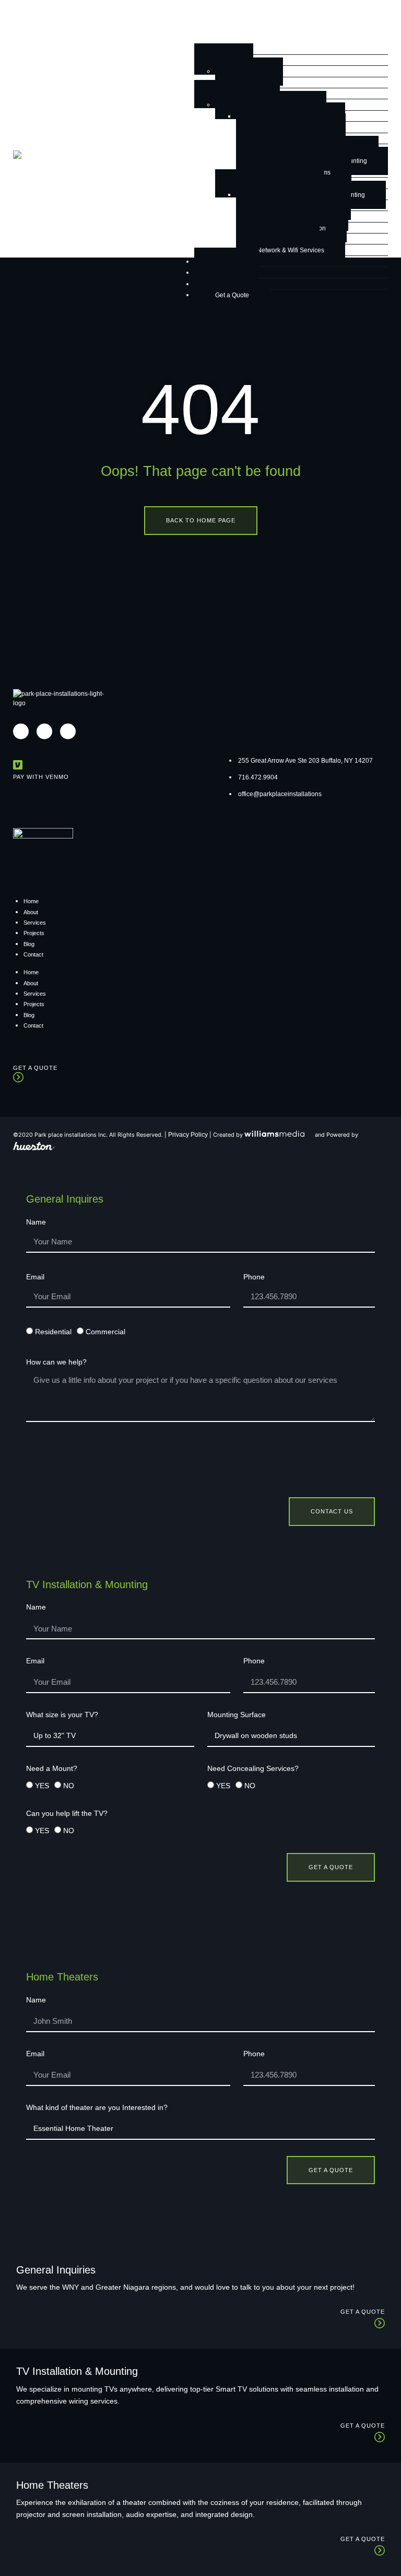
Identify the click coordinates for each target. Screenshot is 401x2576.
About (31, 912)
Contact (33, 954)
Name (36, 1222)
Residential (53, 1332)
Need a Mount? (52, 1769)
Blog (29, 944)
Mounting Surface (237, 1715)
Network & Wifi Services (291, 250)
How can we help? (56, 1362)
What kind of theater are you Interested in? (97, 2108)
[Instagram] (21, 731)
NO (69, 1786)
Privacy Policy (188, 1135)
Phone (254, 1277)
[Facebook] (44, 731)
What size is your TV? (62, 1715)
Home (31, 901)
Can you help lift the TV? (67, 1814)
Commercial (105, 1332)
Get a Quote (232, 295)
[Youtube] (68, 731)
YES (42, 1786)
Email (35, 1277)
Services (35, 923)
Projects (34, 933)
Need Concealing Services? (253, 1769)
